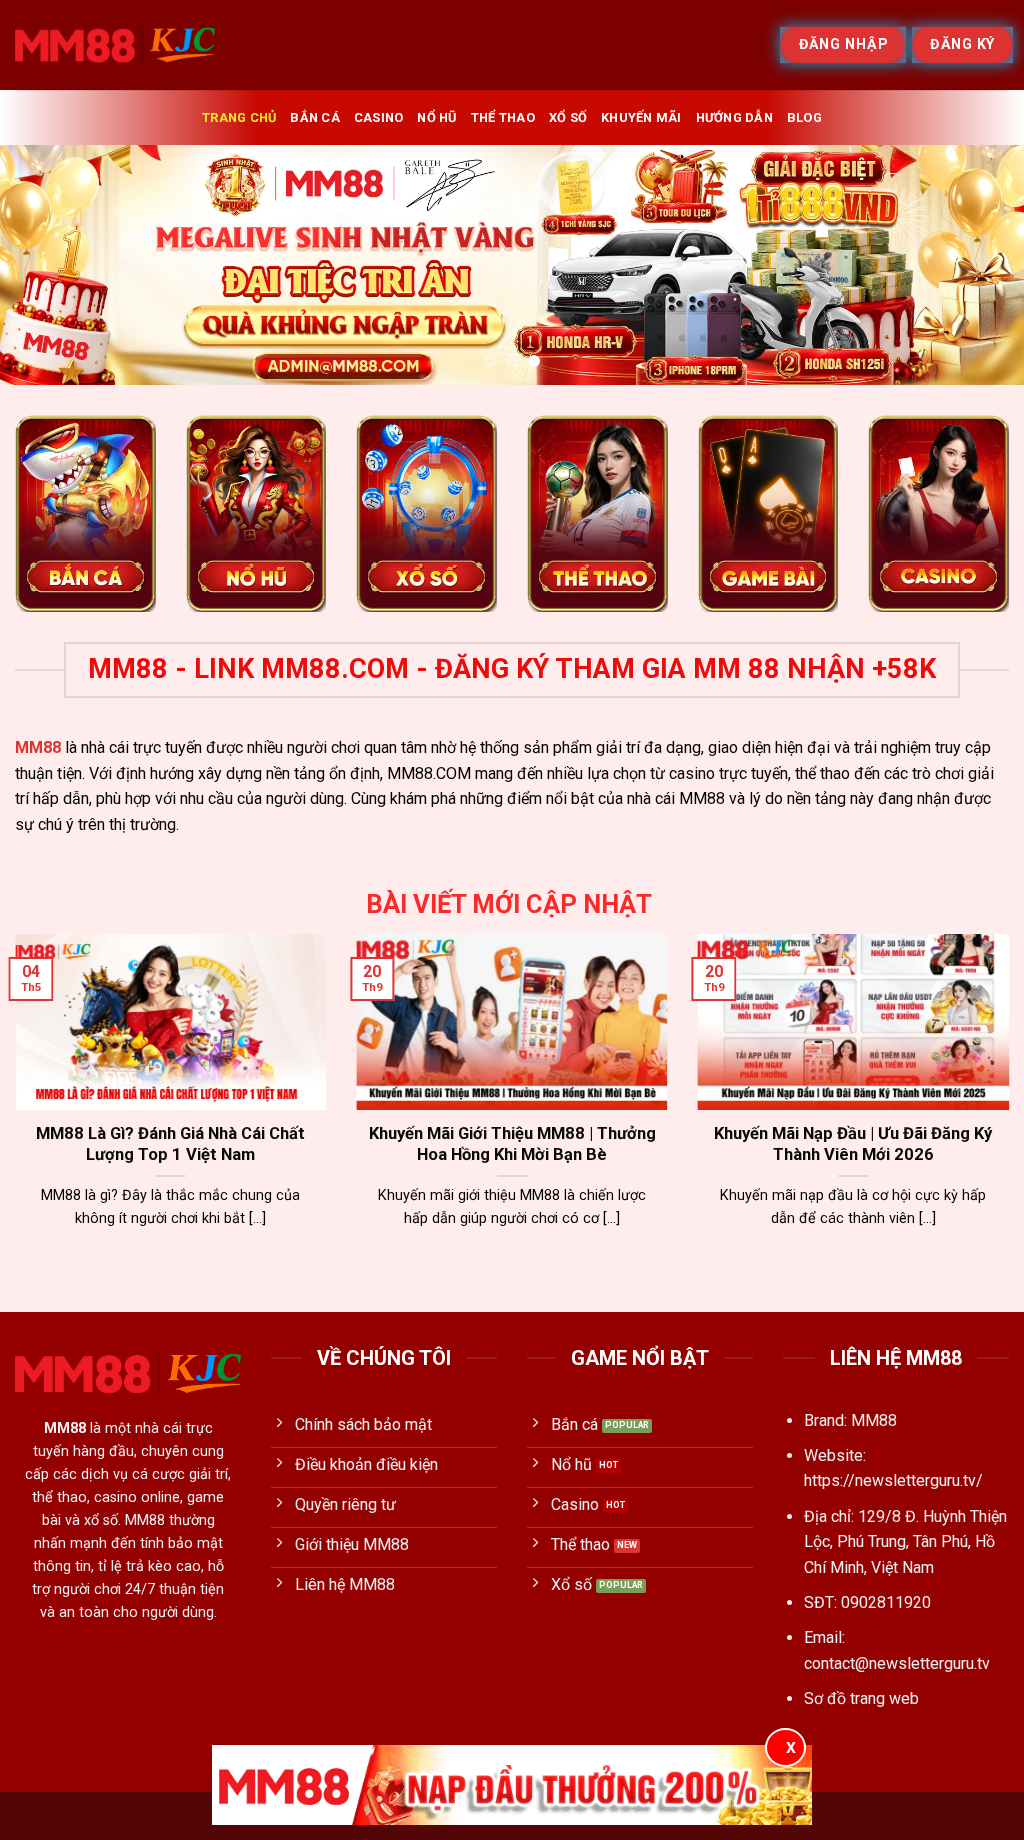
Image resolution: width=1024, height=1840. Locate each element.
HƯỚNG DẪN (734, 117)
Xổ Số (568, 117)
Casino (379, 117)
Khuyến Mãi (641, 117)
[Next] (978, 265)
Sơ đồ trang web (861, 1698)
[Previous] (46, 265)
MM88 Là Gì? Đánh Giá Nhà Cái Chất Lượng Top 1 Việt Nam (170, 1144)
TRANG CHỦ (239, 117)
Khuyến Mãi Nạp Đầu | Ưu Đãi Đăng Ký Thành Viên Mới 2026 (853, 1144)
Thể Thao (503, 117)
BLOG (804, 117)
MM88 (38, 747)
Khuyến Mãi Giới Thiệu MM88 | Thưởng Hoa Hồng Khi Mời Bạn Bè (512, 1144)
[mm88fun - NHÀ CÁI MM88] (115, 45)
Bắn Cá (315, 117)
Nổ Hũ (436, 117)
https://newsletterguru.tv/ (893, 1480)
